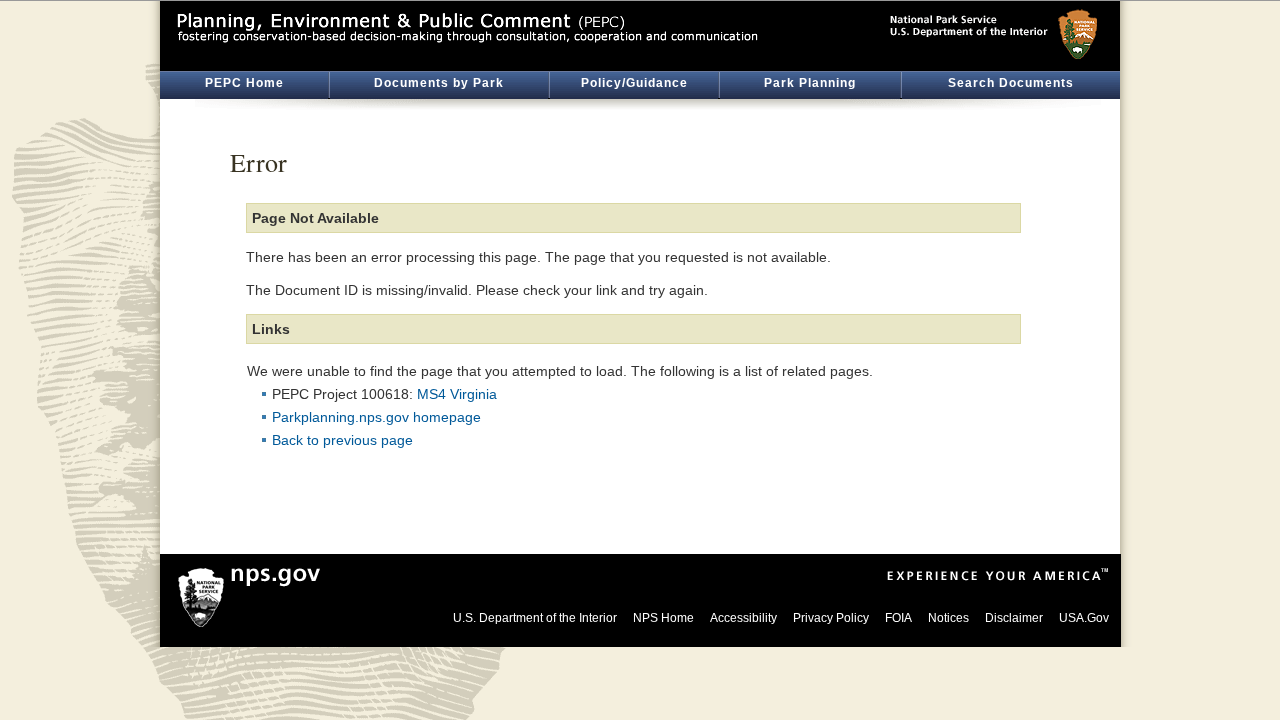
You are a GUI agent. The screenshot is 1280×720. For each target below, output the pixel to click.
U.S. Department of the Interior (535, 618)
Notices (948, 618)
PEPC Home (244, 83)
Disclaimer (1014, 618)
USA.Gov (1084, 618)
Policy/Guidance (634, 83)
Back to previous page (342, 440)
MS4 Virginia (457, 394)
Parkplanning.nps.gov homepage (376, 417)
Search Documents (1011, 83)
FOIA (898, 618)
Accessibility (743, 618)
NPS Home (663, 618)
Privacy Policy (831, 618)
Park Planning (810, 83)
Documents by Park (439, 83)
